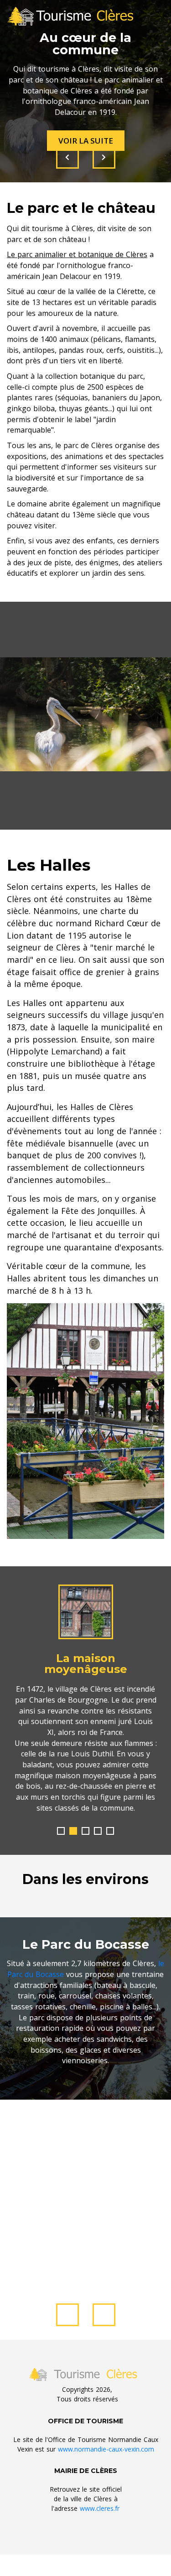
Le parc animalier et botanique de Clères (77, 254)
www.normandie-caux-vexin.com (106, 2449)
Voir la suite (86, 141)
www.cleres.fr (100, 2508)
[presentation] (67, 157)
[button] (61, 1831)
